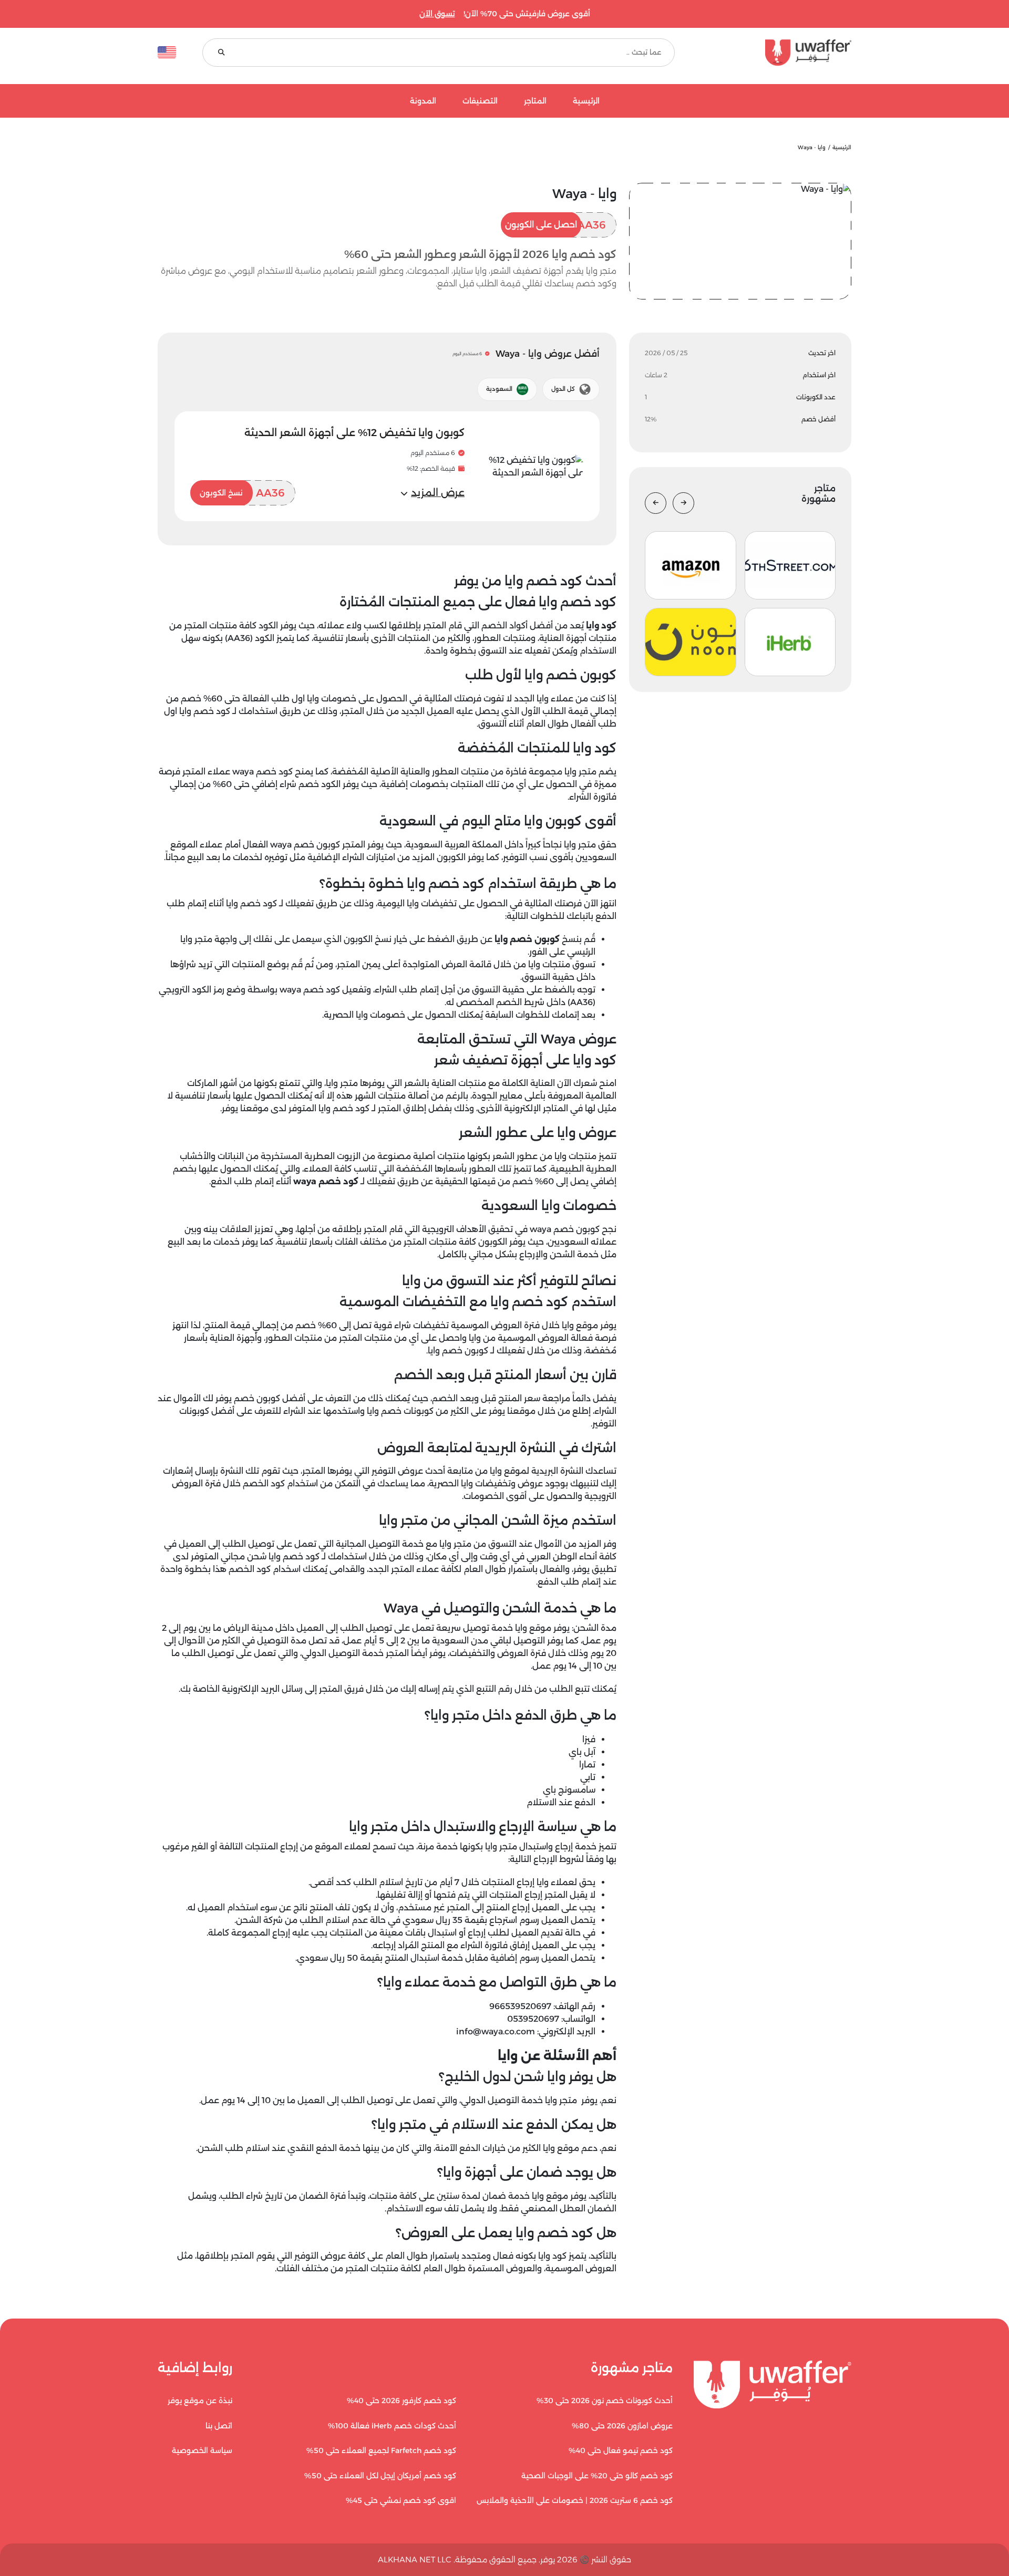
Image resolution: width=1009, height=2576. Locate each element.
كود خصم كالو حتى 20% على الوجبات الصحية (597, 2476)
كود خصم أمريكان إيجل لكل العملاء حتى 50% (380, 2476)
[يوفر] (776, 53)
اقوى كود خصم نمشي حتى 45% (401, 2500)
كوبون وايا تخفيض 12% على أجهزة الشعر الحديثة (354, 433)
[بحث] (222, 53)
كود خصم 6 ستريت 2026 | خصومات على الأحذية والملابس (575, 2500)
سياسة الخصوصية (202, 2450)
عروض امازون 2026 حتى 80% (622, 2426)
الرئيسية (586, 101)
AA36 (556, 225)
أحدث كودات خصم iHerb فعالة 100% (392, 2426)
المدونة (423, 101)
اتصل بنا (219, 2426)
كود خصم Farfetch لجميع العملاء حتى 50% (381, 2450)
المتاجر (535, 101)
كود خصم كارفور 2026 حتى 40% (401, 2401)
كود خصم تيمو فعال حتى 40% (621, 2450)
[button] (433, 493)
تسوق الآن (437, 14)
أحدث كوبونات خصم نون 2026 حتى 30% (605, 2401)
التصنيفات (480, 101)
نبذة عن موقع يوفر (200, 2401)
